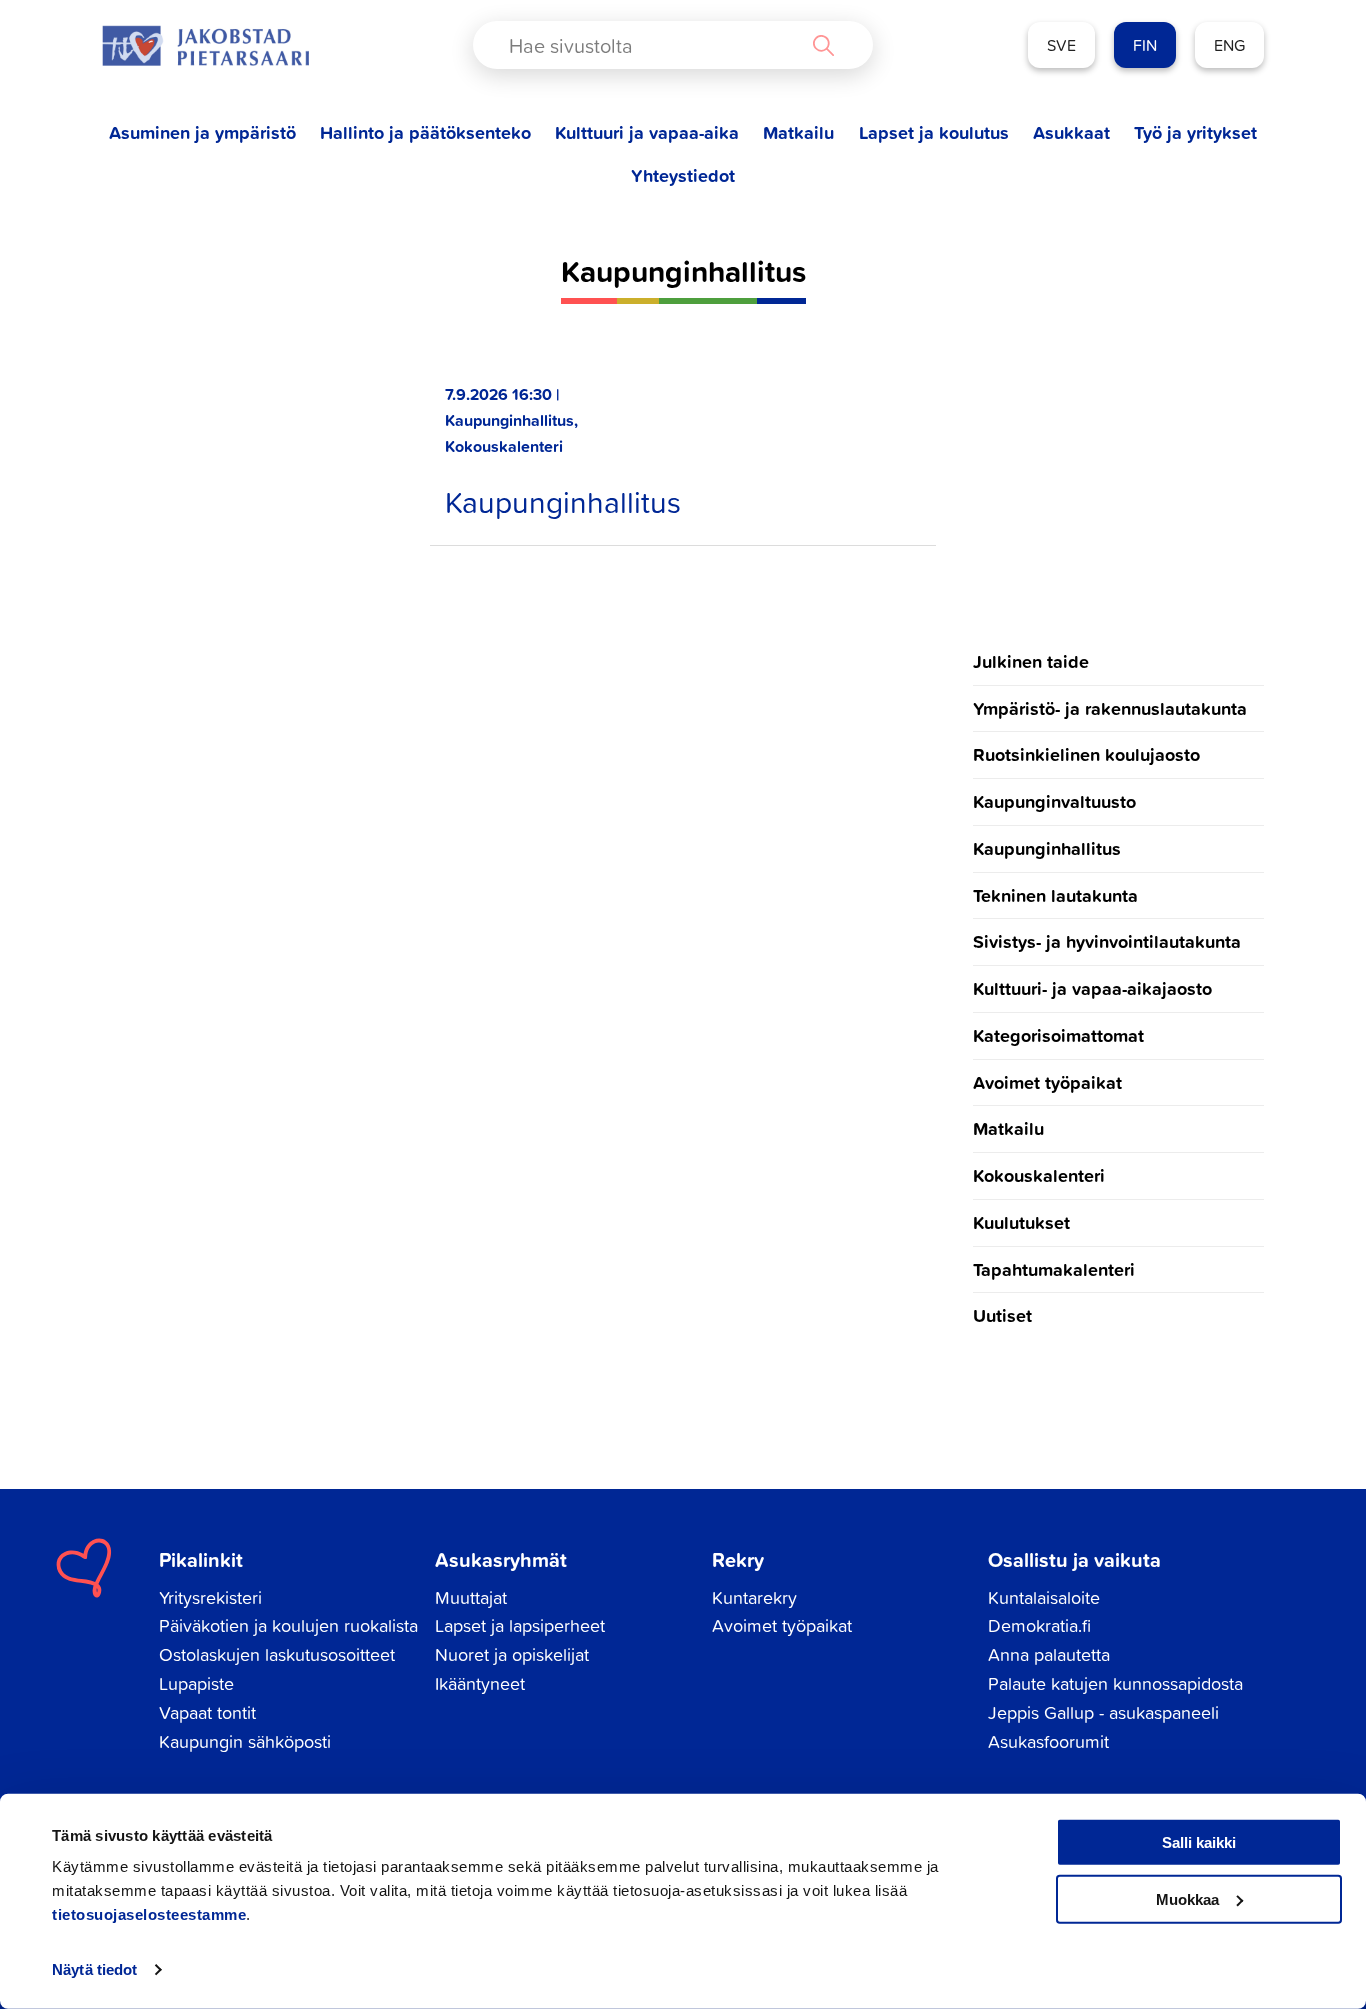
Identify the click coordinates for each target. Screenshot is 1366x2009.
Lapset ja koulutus (934, 132)
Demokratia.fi (1039, 1625)
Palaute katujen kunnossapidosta (1115, 1683)
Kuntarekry (754, 1597)
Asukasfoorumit (1048, 1741)
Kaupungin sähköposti (245, 1741)
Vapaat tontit (207, 1712)
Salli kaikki (1199, 1842)
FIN (1145, 45)
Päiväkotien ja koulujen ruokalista (288, 1625)
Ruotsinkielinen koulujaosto (1086, 754)
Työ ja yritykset (1195, 132)
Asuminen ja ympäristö (202, 132)
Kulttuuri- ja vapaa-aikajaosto (1092, 988)
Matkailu (798, 132)
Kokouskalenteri (1039, 1175)
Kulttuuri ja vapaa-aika (647, 132)
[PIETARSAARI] (205, 45)
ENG (1229, 45)
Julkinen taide (1031, 661)
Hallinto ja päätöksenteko (425, 132)
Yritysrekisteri (210, 1597)
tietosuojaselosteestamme (149, 1914)
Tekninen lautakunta (1055, 895)
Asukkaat (1071, 132)
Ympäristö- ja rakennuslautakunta (1110, 708)
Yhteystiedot (683, 175)
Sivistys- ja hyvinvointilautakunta (1107, 941)
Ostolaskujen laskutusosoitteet (277, 1654)
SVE (1061, 45)
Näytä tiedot (94, 1969)
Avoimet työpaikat (1047, 1082)
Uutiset (1002, 1315)
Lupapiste (196, 1683)
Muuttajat (471, 1597)
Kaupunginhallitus (563, 502)
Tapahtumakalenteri (1054, 1269)
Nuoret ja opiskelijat (512, 1654)
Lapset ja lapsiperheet (520, 1625)
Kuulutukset (1021, 1222)
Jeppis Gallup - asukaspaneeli (1103, 1712)
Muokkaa (1187, 1898)
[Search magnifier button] (823, 45)
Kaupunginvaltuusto (1054, 801)
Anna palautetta (1049, 1654)
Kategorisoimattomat (1058, 1035)
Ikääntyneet (480, 1683)
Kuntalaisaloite (1044, 1597)
